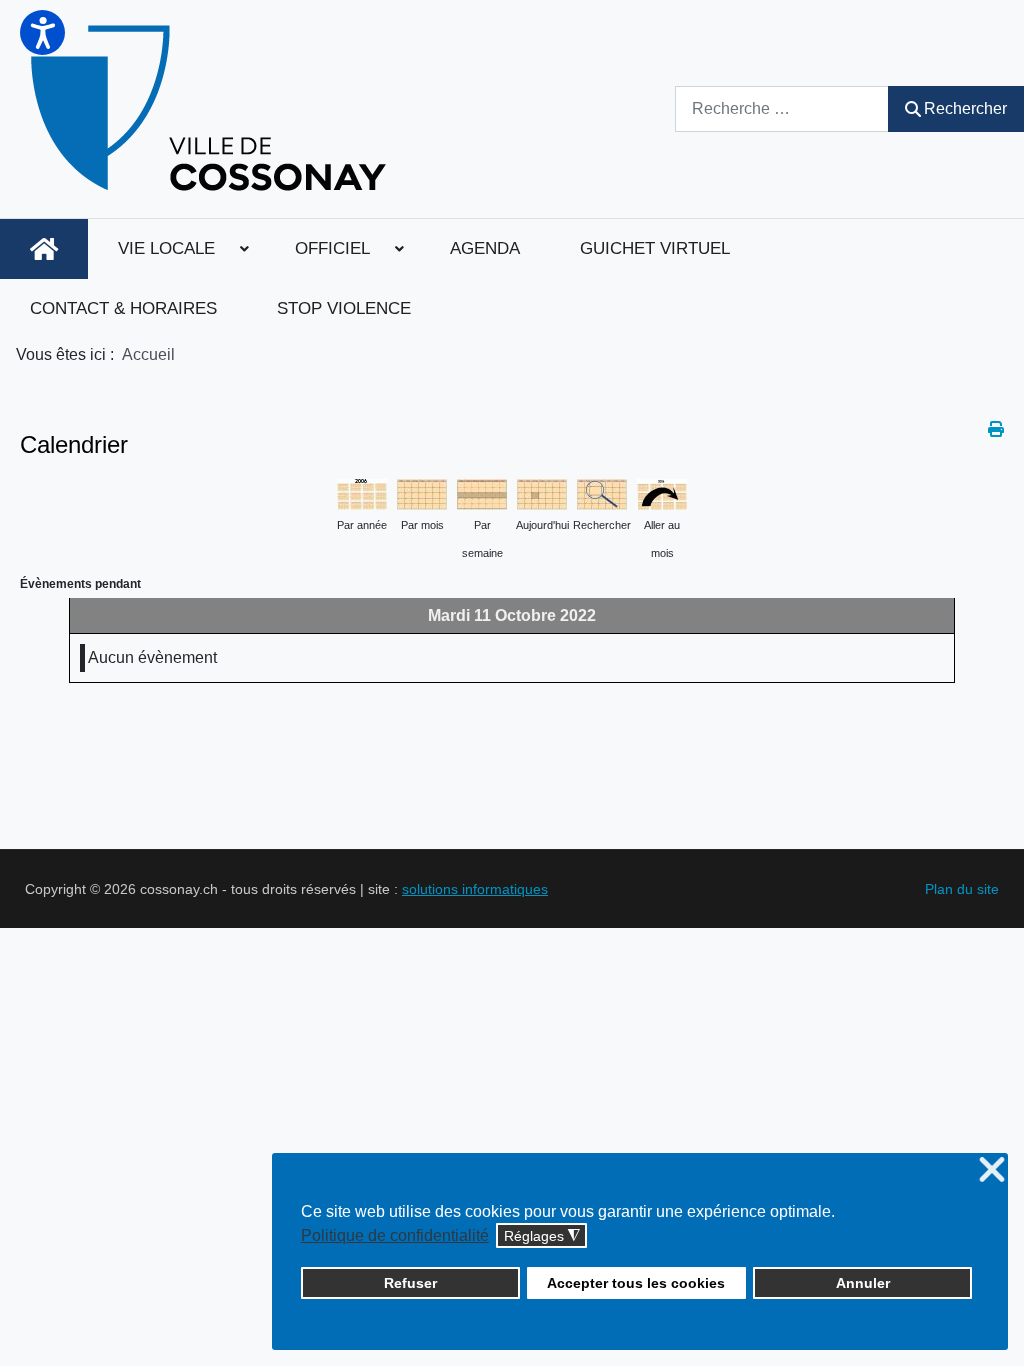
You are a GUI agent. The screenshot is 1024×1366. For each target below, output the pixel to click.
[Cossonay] (211, 109)
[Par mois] (422, 492)
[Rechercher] (602, 492)
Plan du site (962, 889)
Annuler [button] (863, 1283)
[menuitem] (44, 249)
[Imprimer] (996, 429)
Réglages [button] (542, 1236)
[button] (42, 32)
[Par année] (362, 492)
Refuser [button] (410, 1283)
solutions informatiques (475, 889)
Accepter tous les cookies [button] (636, 1283)
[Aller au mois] (662, 492)
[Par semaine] (482, 492)
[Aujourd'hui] (542, 492)
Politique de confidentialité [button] (395, 1235)
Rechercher (965, 108)
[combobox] (782, 108)
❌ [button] (992, 1170)
